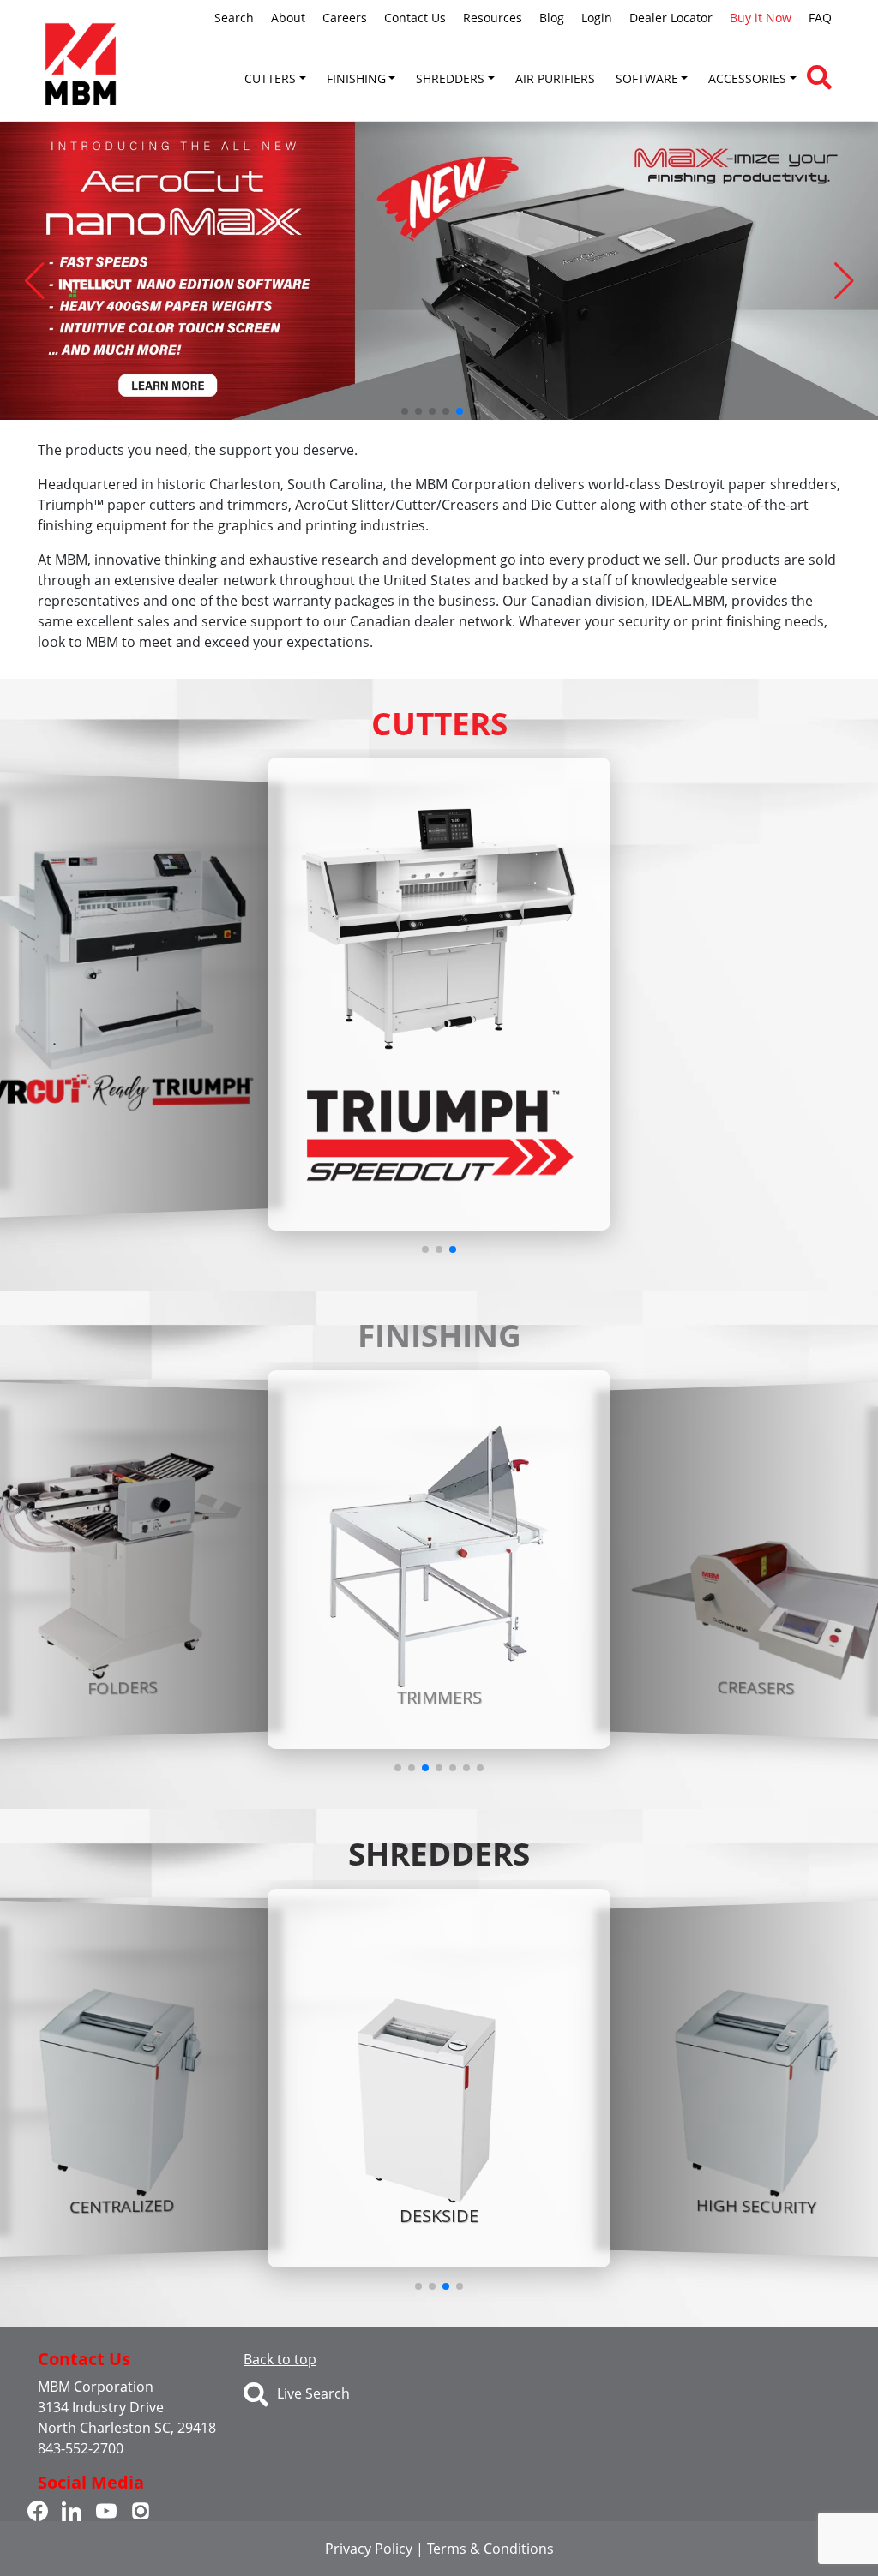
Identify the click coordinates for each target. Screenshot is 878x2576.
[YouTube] (106, 2510)
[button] (34, 281)
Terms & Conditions (490, 2549)
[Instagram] (141, 2510)
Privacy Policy (370, 2549)
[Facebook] (38, 2510)
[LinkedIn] (72, 2510)
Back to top (280, 2359)
